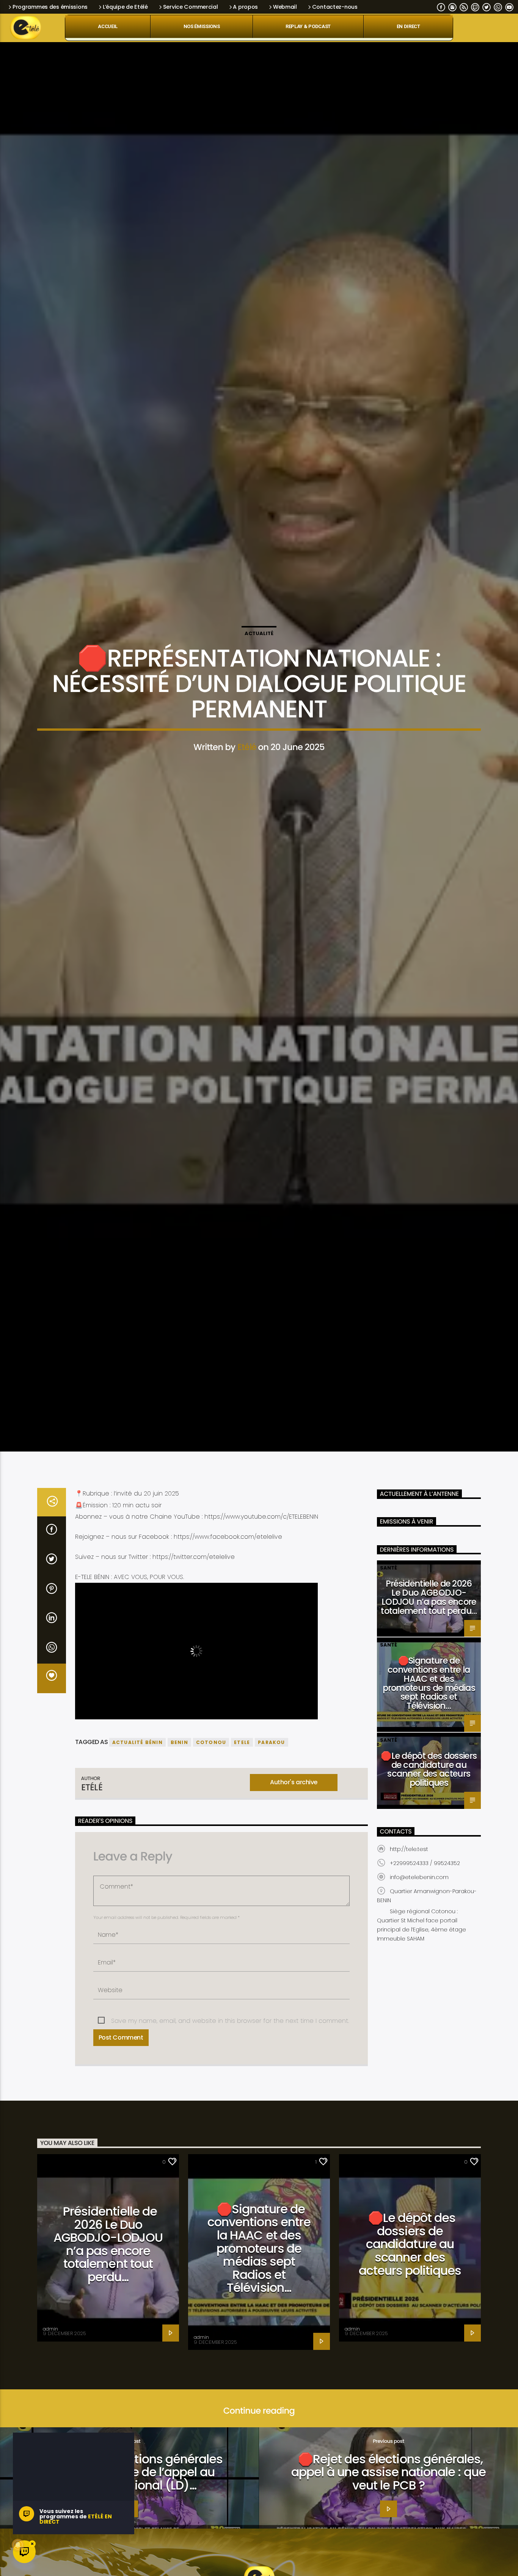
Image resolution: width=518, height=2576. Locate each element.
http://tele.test (409, 1889)
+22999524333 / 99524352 (425, 1903)
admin (50, 2368)
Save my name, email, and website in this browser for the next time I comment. (230, 2060)
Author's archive (294, 1822)
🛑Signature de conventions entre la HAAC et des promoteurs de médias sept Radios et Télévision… (429, 1723)
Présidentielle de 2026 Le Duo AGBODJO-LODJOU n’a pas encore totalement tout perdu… (429, 1637)
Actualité (259, 652)
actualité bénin (137, 1782)
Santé (388, 1608)
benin (179, 1782)
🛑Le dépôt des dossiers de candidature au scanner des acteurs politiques (429, 1809)
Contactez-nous (335, 7)
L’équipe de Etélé (125, 7)
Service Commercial (191, 7)
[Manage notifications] (18, 2545)
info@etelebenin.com (419, 1917)
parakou (271, 1782)
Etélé (247, 765)
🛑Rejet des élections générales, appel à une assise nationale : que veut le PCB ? (388, 2512)
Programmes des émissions (50, 7)
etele (242, 1782)
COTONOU (211, 1782)
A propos (245, 7)
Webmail (285, 7)
